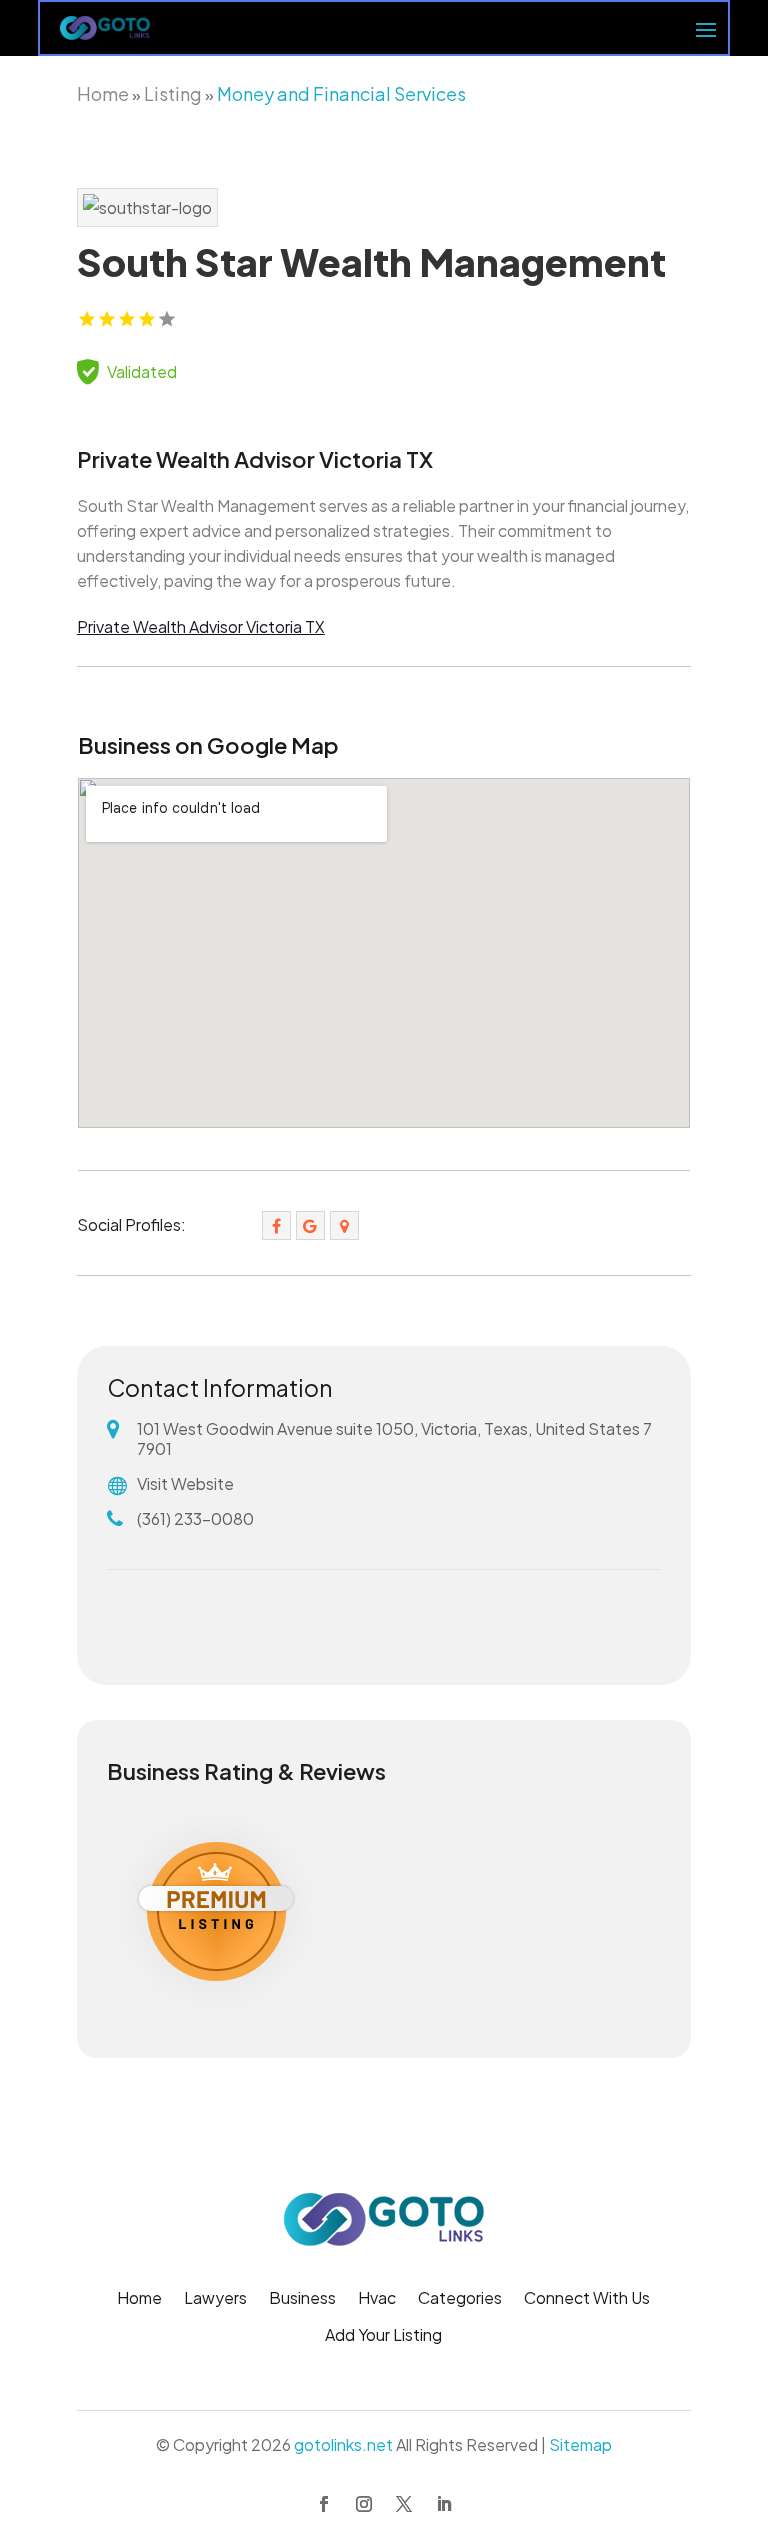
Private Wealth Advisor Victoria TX (201, 626)
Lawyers (215, 2299)
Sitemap (580, 2444)
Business (302, 2299)
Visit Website (185, 1483)
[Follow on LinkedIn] (444, 2504)
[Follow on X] (404, 2504)
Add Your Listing (383, 2336)
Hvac (377, 2299)
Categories (460, 2299)
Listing (173, 93)
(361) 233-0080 (195, 1518)
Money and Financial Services (341, 93)
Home (103, 93)
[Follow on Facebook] (324, 2504)
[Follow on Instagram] (364, 2504)
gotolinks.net (343, 2444)
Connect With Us (587, 2299)
